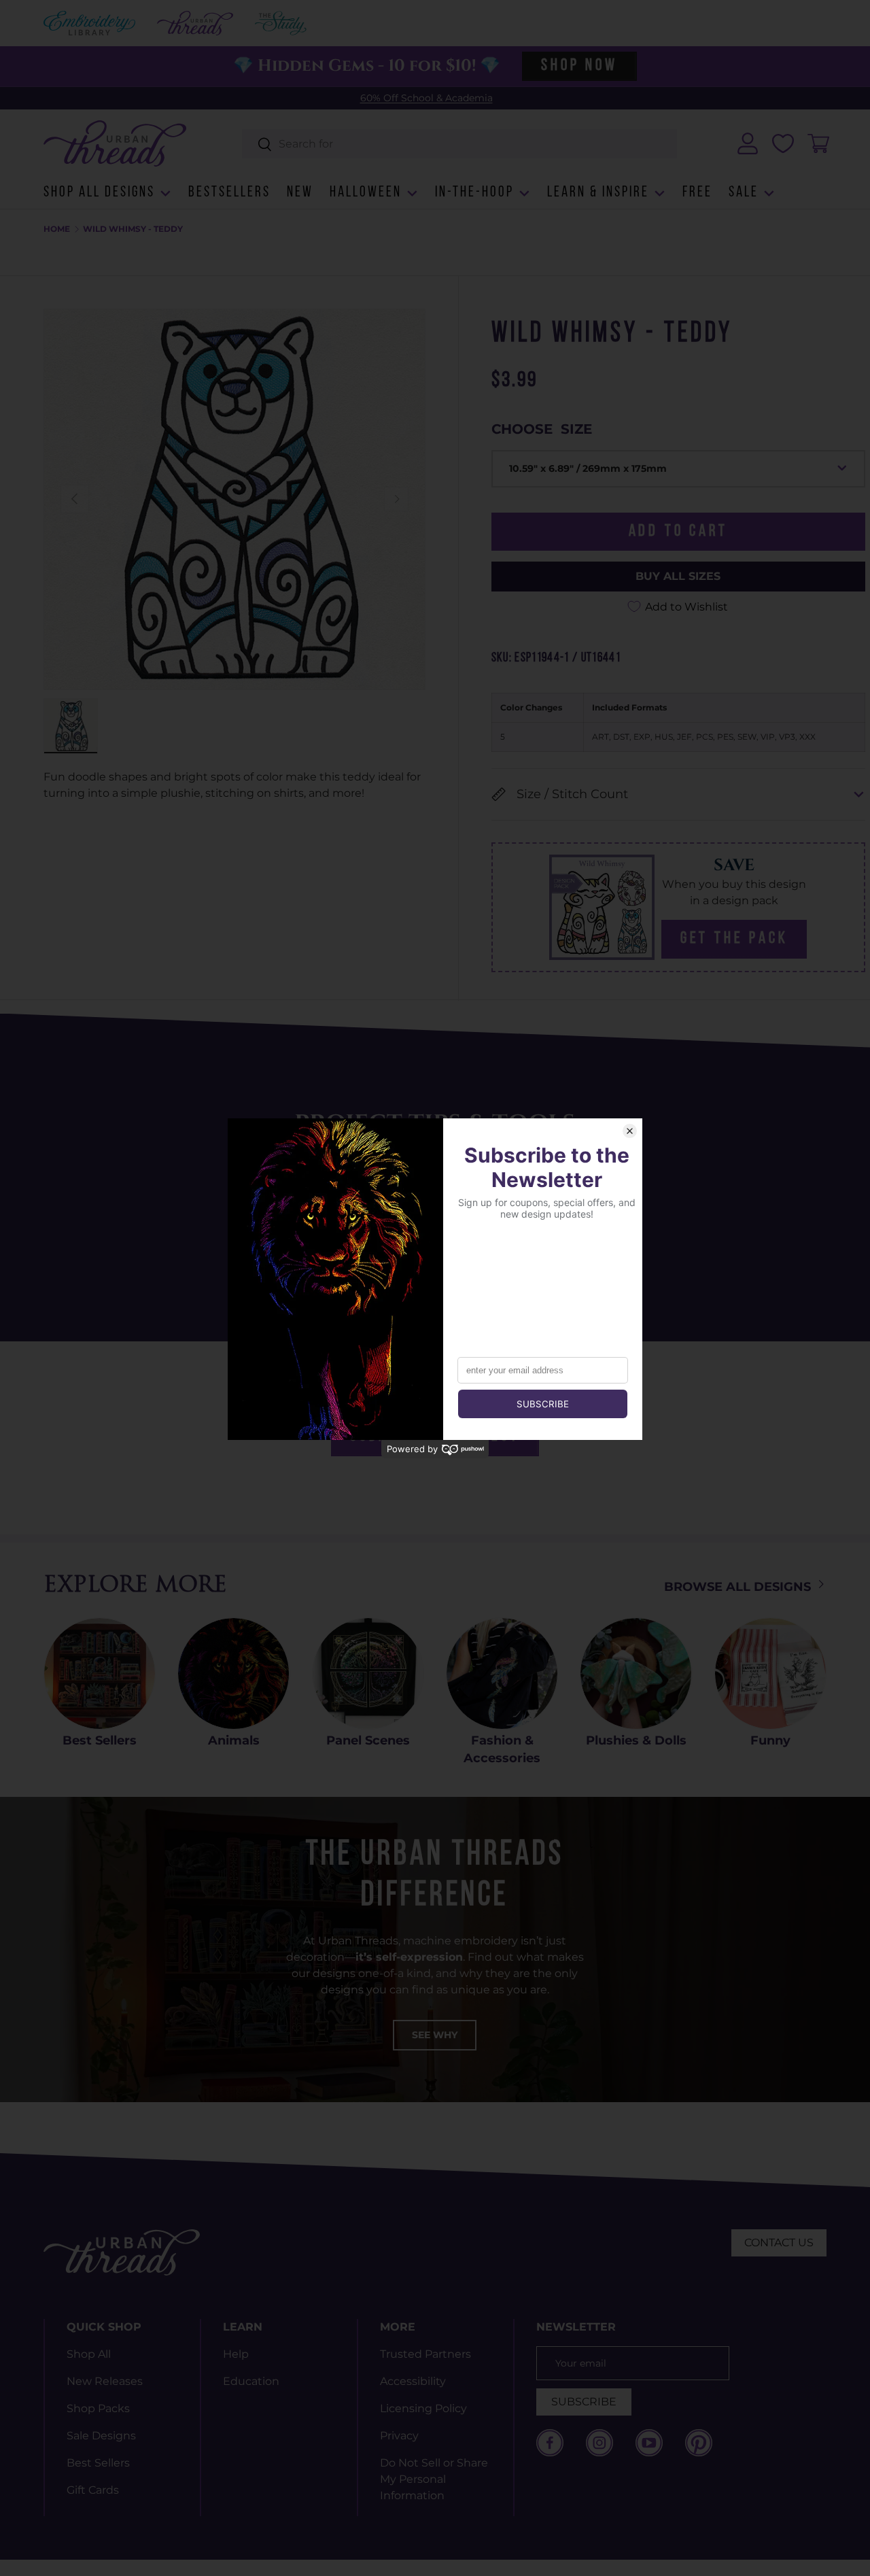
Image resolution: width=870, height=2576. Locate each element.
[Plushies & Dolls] (636, 1673)
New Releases (105, 2381)
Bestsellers (229, 193)
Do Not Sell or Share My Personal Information (434, 2479)
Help (236, 2354)
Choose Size (542, 429)
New (300, 193)
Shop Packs (98, 2408)
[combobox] (460, 144)
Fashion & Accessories (502, 1749)
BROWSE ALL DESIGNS (739, 1587)
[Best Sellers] (100, 1673)
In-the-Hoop (474, 193)
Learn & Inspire (598, 193)
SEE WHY (435, 2035)
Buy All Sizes (678, 576)
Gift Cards (93, 2490)
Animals (234, 1740)
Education (251, 2381)
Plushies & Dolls (636, 1740)
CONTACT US (779, 2243)
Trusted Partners (425, 2354)
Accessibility (413, 2381)
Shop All (89, 2354)
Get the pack (734, 939)
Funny (770, 1740)
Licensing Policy (423, 2408)
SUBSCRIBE (584, 2402)
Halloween (366, 193)
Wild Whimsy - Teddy (133, 229)
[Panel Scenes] (368, 1673)
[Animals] (233, 1673)
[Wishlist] (783, 143)
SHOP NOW (579, 66)
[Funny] (770, 1673)
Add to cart (678, 532)
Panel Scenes (368, 1740)
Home (57, 229)
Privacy (399, 2436)
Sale (744, 193)
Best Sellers (100, 1740)
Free (697, 193)
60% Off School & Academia (427, 98)
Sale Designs (101, 2436)
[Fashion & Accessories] (502, 1673)
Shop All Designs (99, 193)
